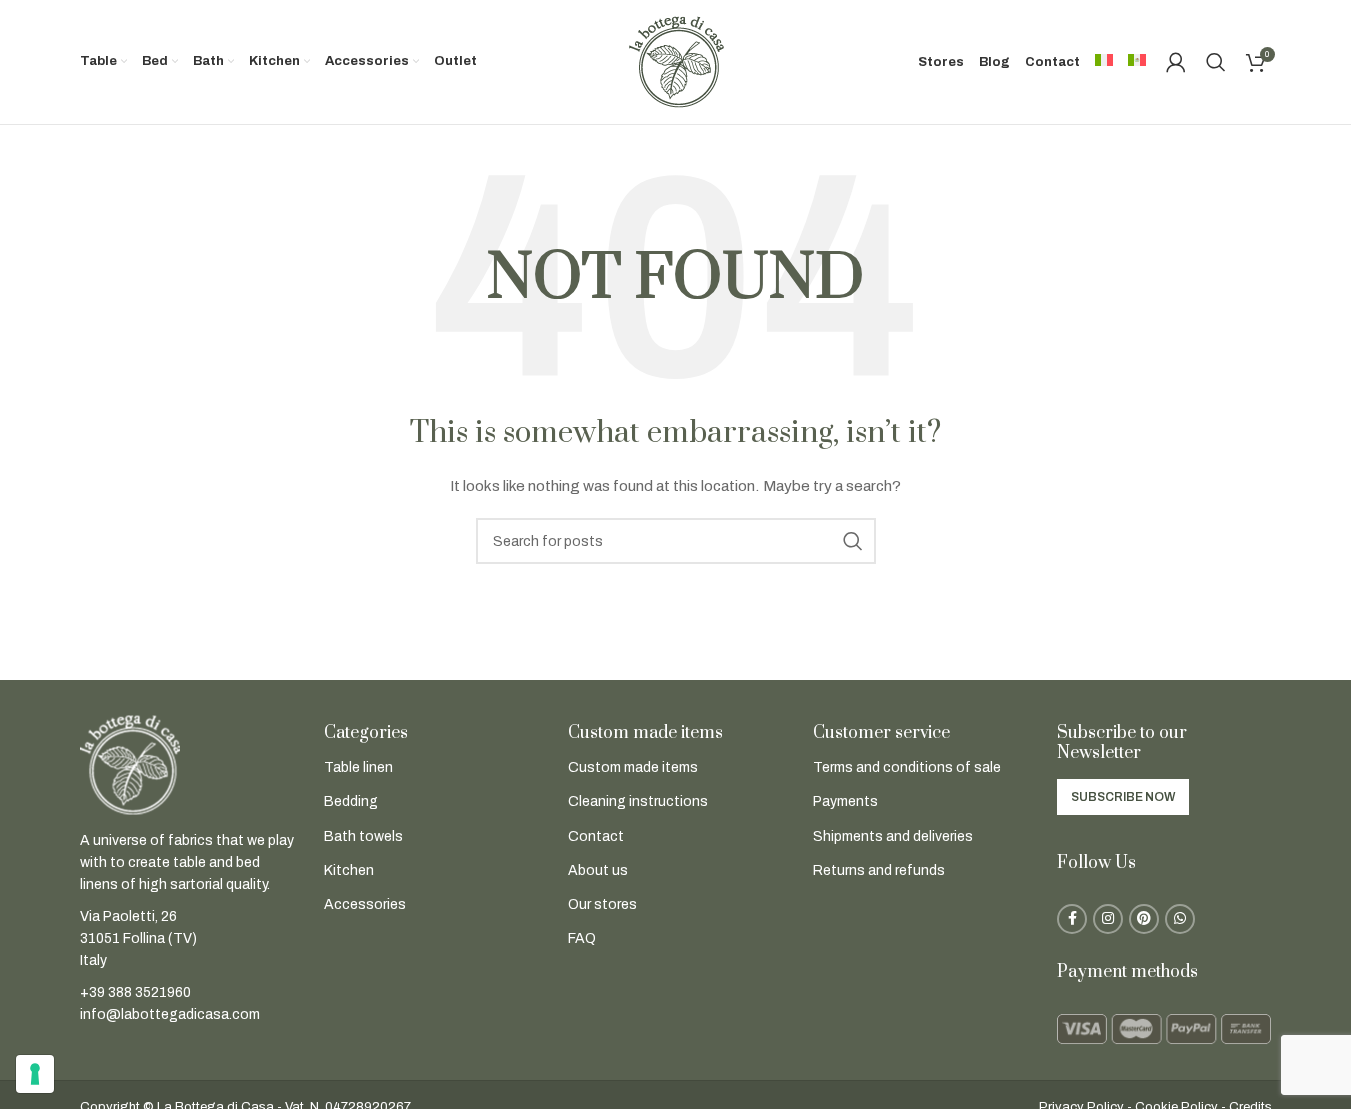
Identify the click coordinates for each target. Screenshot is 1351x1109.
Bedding (351, 801)
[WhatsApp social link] (1180, 919)
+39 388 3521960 (135, 992)
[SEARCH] (853, 541)
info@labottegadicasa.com (170, 1014)
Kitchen (349, 870)
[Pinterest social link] (1144, 919)
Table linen (358, 767)
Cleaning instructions (638, 801)
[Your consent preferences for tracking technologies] (35, 1074)
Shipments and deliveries (893, 836)
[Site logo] (676, 61)
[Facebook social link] (1072, 919)
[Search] (1216, 62)
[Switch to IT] (1104, 62)
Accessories (365, 904)
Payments (845, 801)
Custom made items (633, 767)
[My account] (1176, 62)
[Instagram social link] (1108, 919)
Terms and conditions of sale (907, 767)
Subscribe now (1123, 797)
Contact (596, 836)
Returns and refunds (879, 870)
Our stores (602, 904)
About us (598, 870)
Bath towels (363, 836)
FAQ (582, 938)
